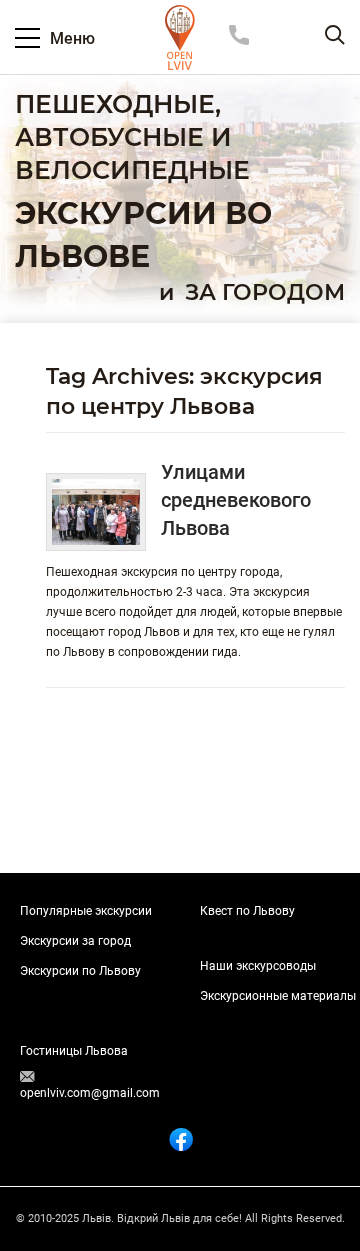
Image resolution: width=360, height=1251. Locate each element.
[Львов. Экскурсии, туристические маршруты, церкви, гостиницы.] (180, 37)
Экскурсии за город (75, 941)
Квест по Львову (247, 911)
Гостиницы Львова (74, 1051)
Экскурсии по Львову (80, 971)
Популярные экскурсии (86, 911)
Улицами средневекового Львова (236, 500)
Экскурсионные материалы (278, 996)
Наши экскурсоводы (258, 966)
